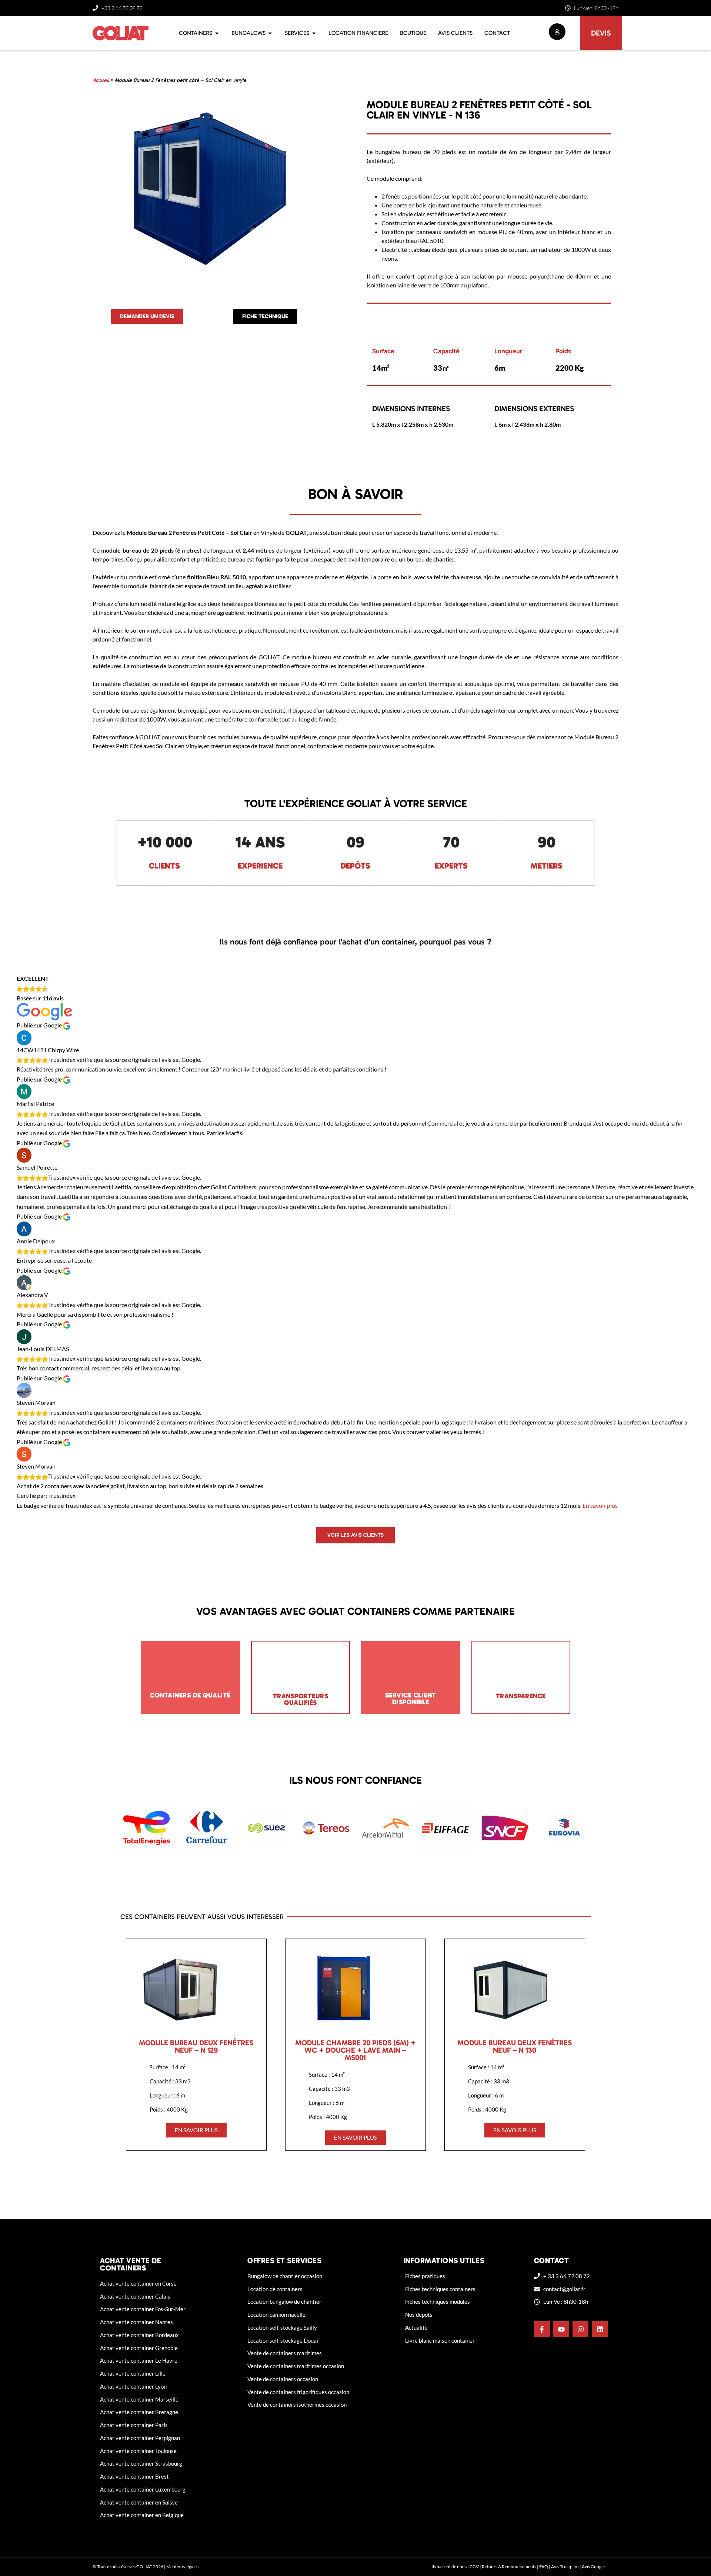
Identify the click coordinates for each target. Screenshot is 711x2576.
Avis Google (593, 2567)
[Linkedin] (600, 2329)
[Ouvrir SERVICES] (314, 33)
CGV (474, 2567)
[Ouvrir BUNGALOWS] (270, 33)
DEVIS (601, 33)
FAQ (544, 2567)
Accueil (101, 80)
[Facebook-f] (542, 2329)
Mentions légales (182, 2567)
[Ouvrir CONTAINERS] (217, 33)
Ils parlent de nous (449, 2567)
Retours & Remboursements (509, 2567)
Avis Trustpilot (565, 2567)
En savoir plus (600, 1505)
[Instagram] (580, 2329)
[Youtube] (561, 2329)
